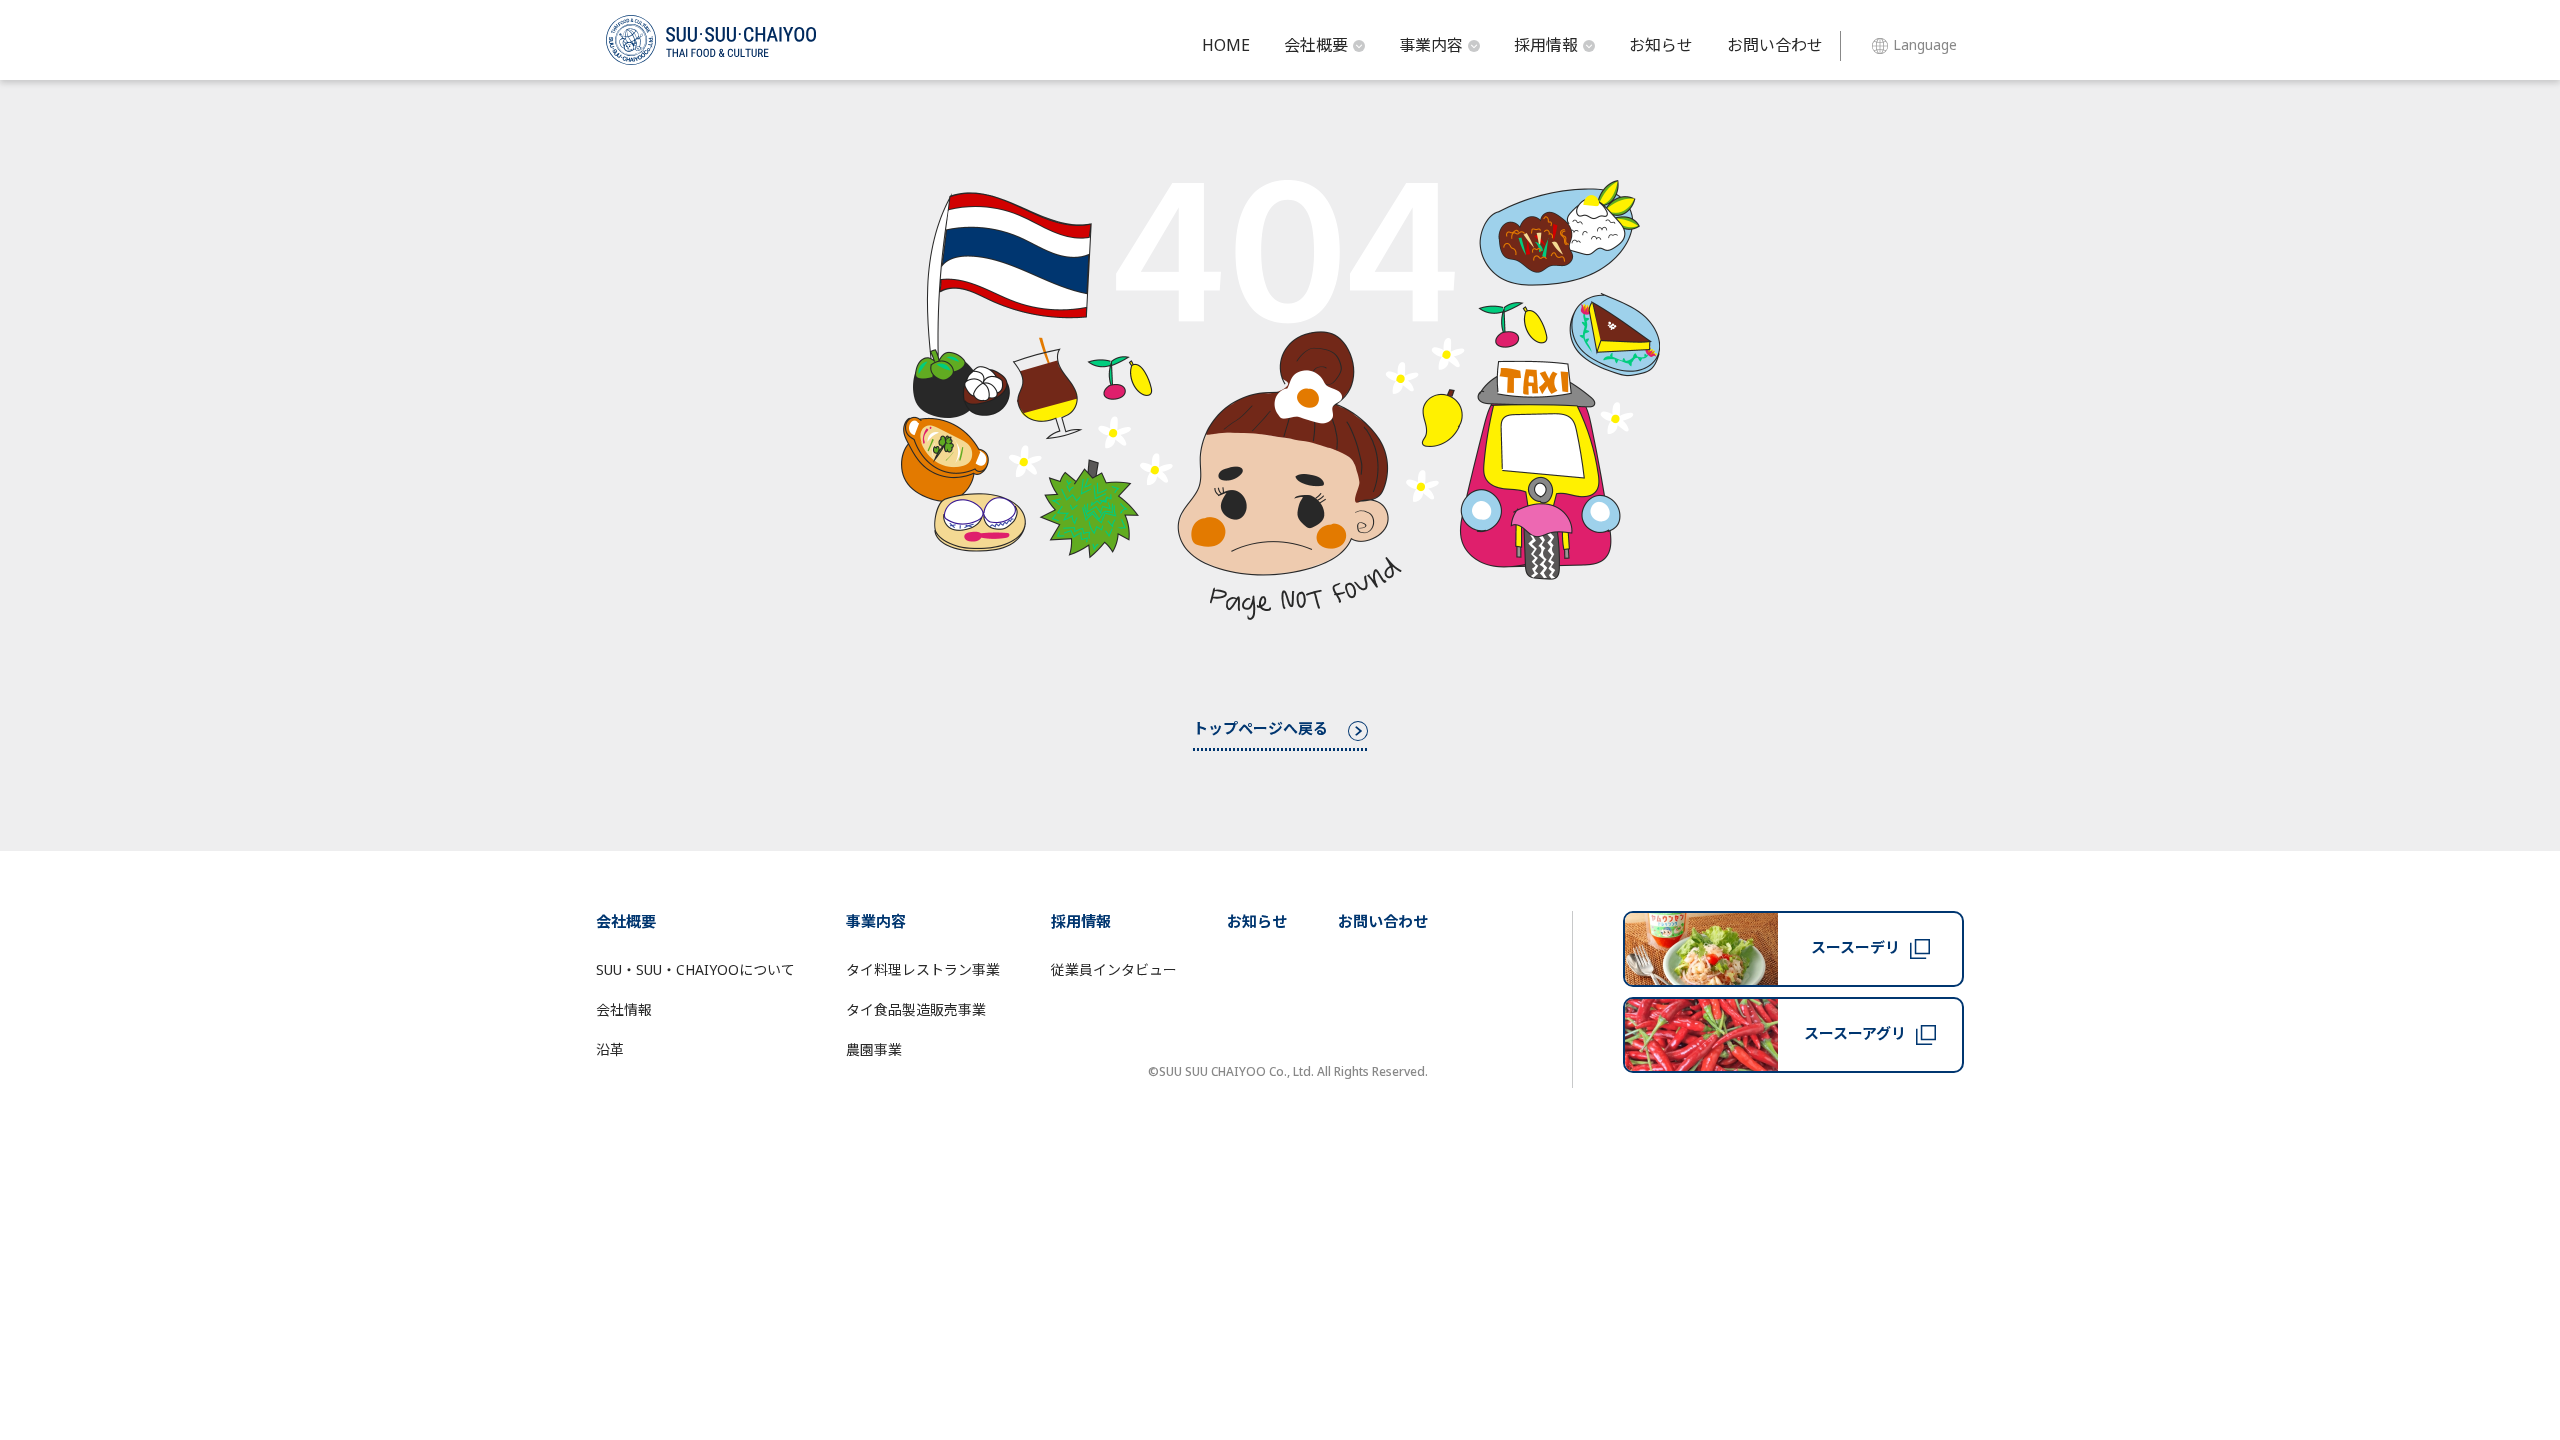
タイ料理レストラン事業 (923, 970)
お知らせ (1661, 46)
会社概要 (1316, 46)
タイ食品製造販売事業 (916, 1010)
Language (1925, 45)
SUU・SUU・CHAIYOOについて (695, 970)
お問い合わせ (1775, 46)
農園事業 (874, 1050)
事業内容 (1431, 46)
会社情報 (624, 1010)
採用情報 (1546, 46)
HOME (1226, 46)
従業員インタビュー (1114, 970)
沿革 (610, 1050)
